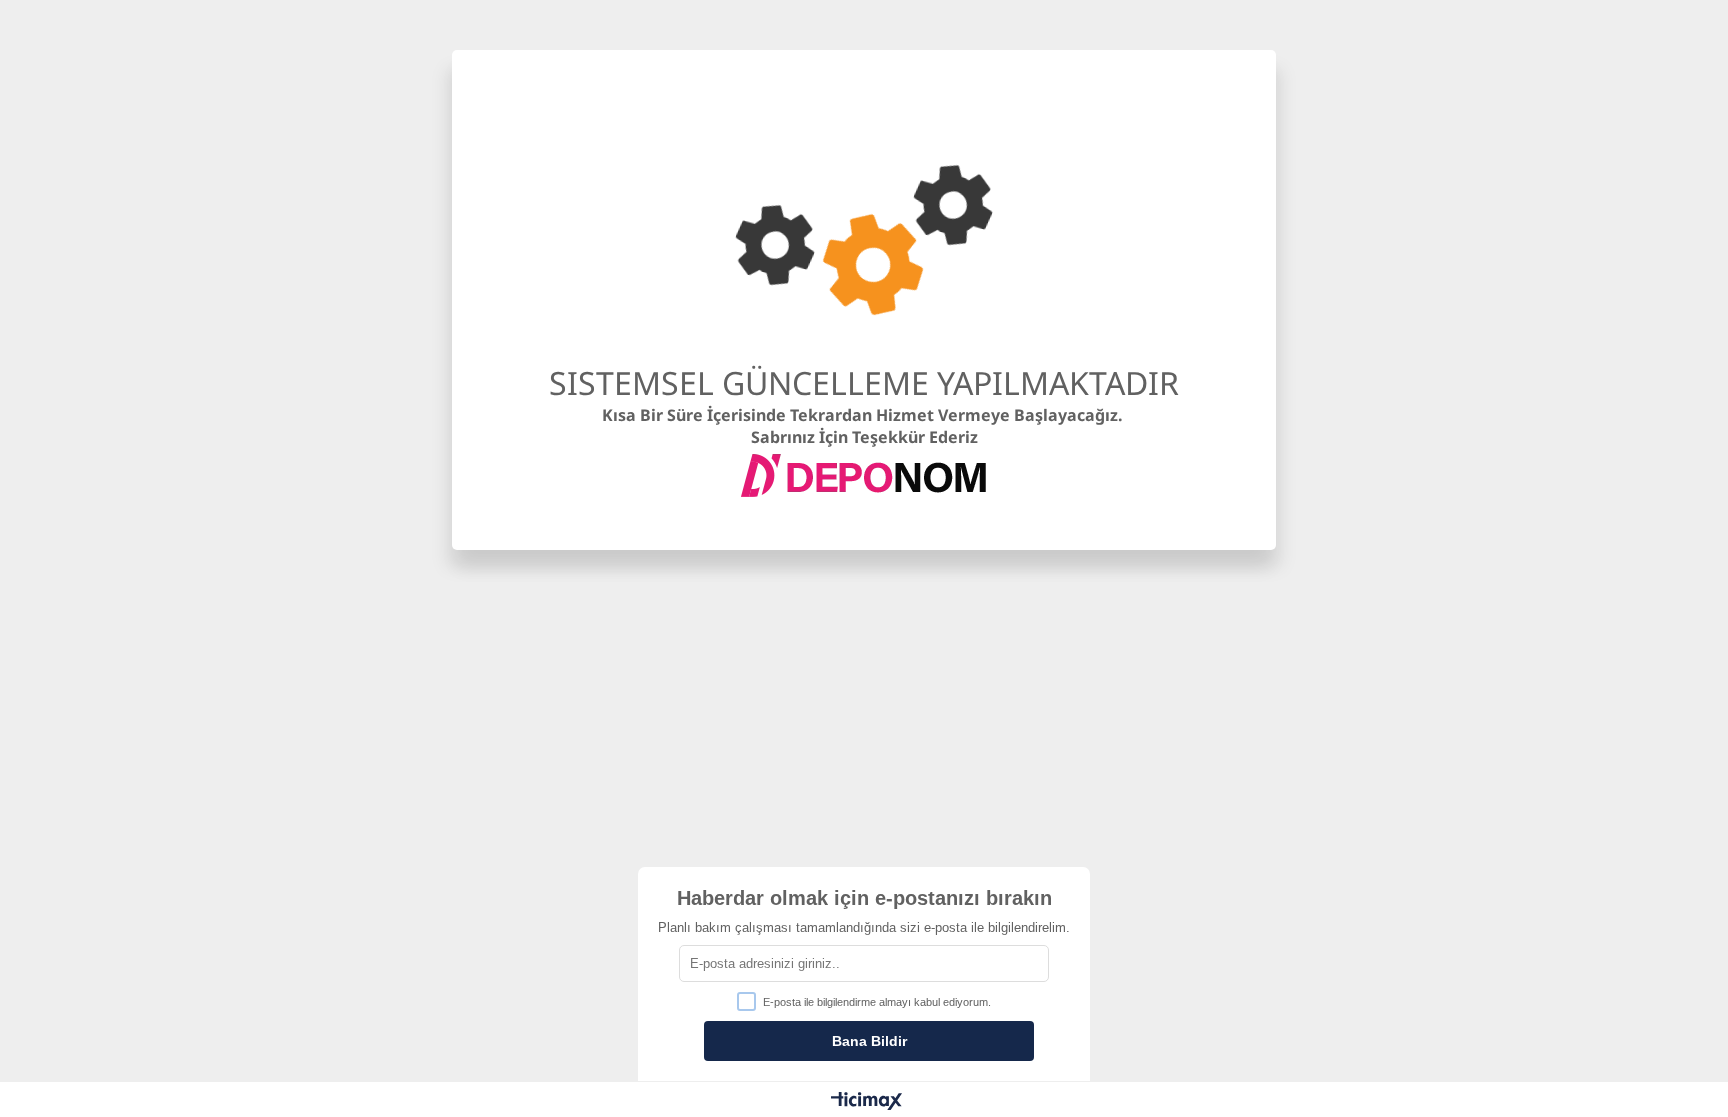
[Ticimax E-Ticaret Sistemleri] (866, 1102)
